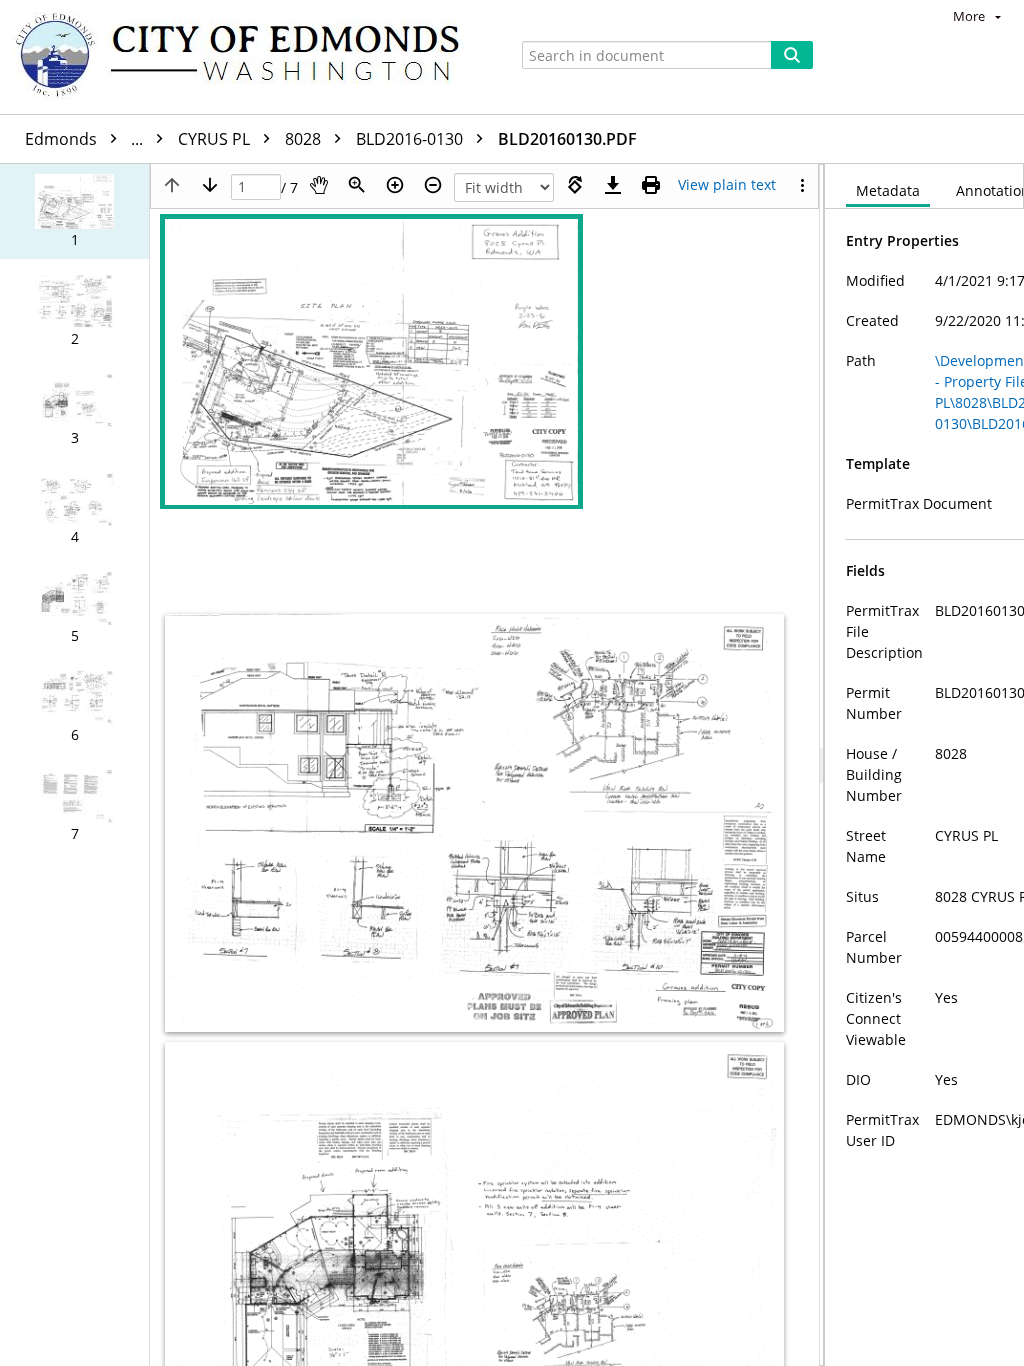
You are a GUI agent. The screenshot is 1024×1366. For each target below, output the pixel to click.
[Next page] (210, 185)
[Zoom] (357, 185)
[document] (924, 765)
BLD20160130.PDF (567, 139)
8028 (305, 139)
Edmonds (86, 139)
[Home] (247, 57)
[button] (74, 211)
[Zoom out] (433, 185)
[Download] (613, 185)
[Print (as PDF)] (651, 185)
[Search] (792, 55)
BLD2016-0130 (411, 139)
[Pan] (319, 185)
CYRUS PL (216, 139)
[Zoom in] (395, 185)
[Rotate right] (575, 185)
